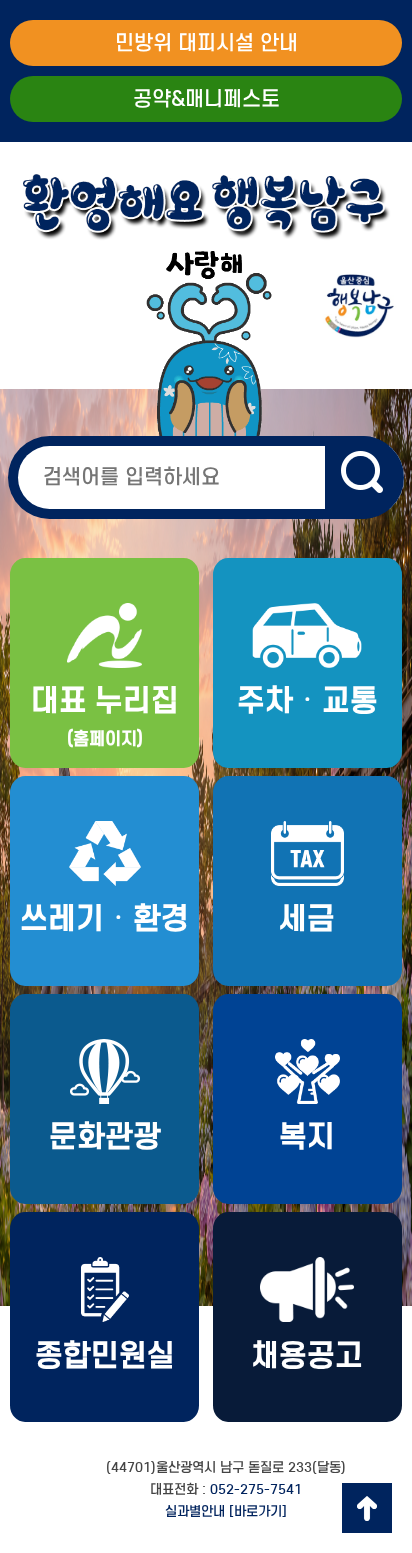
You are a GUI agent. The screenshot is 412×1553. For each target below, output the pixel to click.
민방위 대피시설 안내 (206, 43)
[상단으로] (367, 1508)
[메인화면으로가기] (206, 306)
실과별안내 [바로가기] (226, 1511)
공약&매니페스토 (206, 99)
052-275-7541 (256, 1489)
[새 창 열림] (364, 477)
